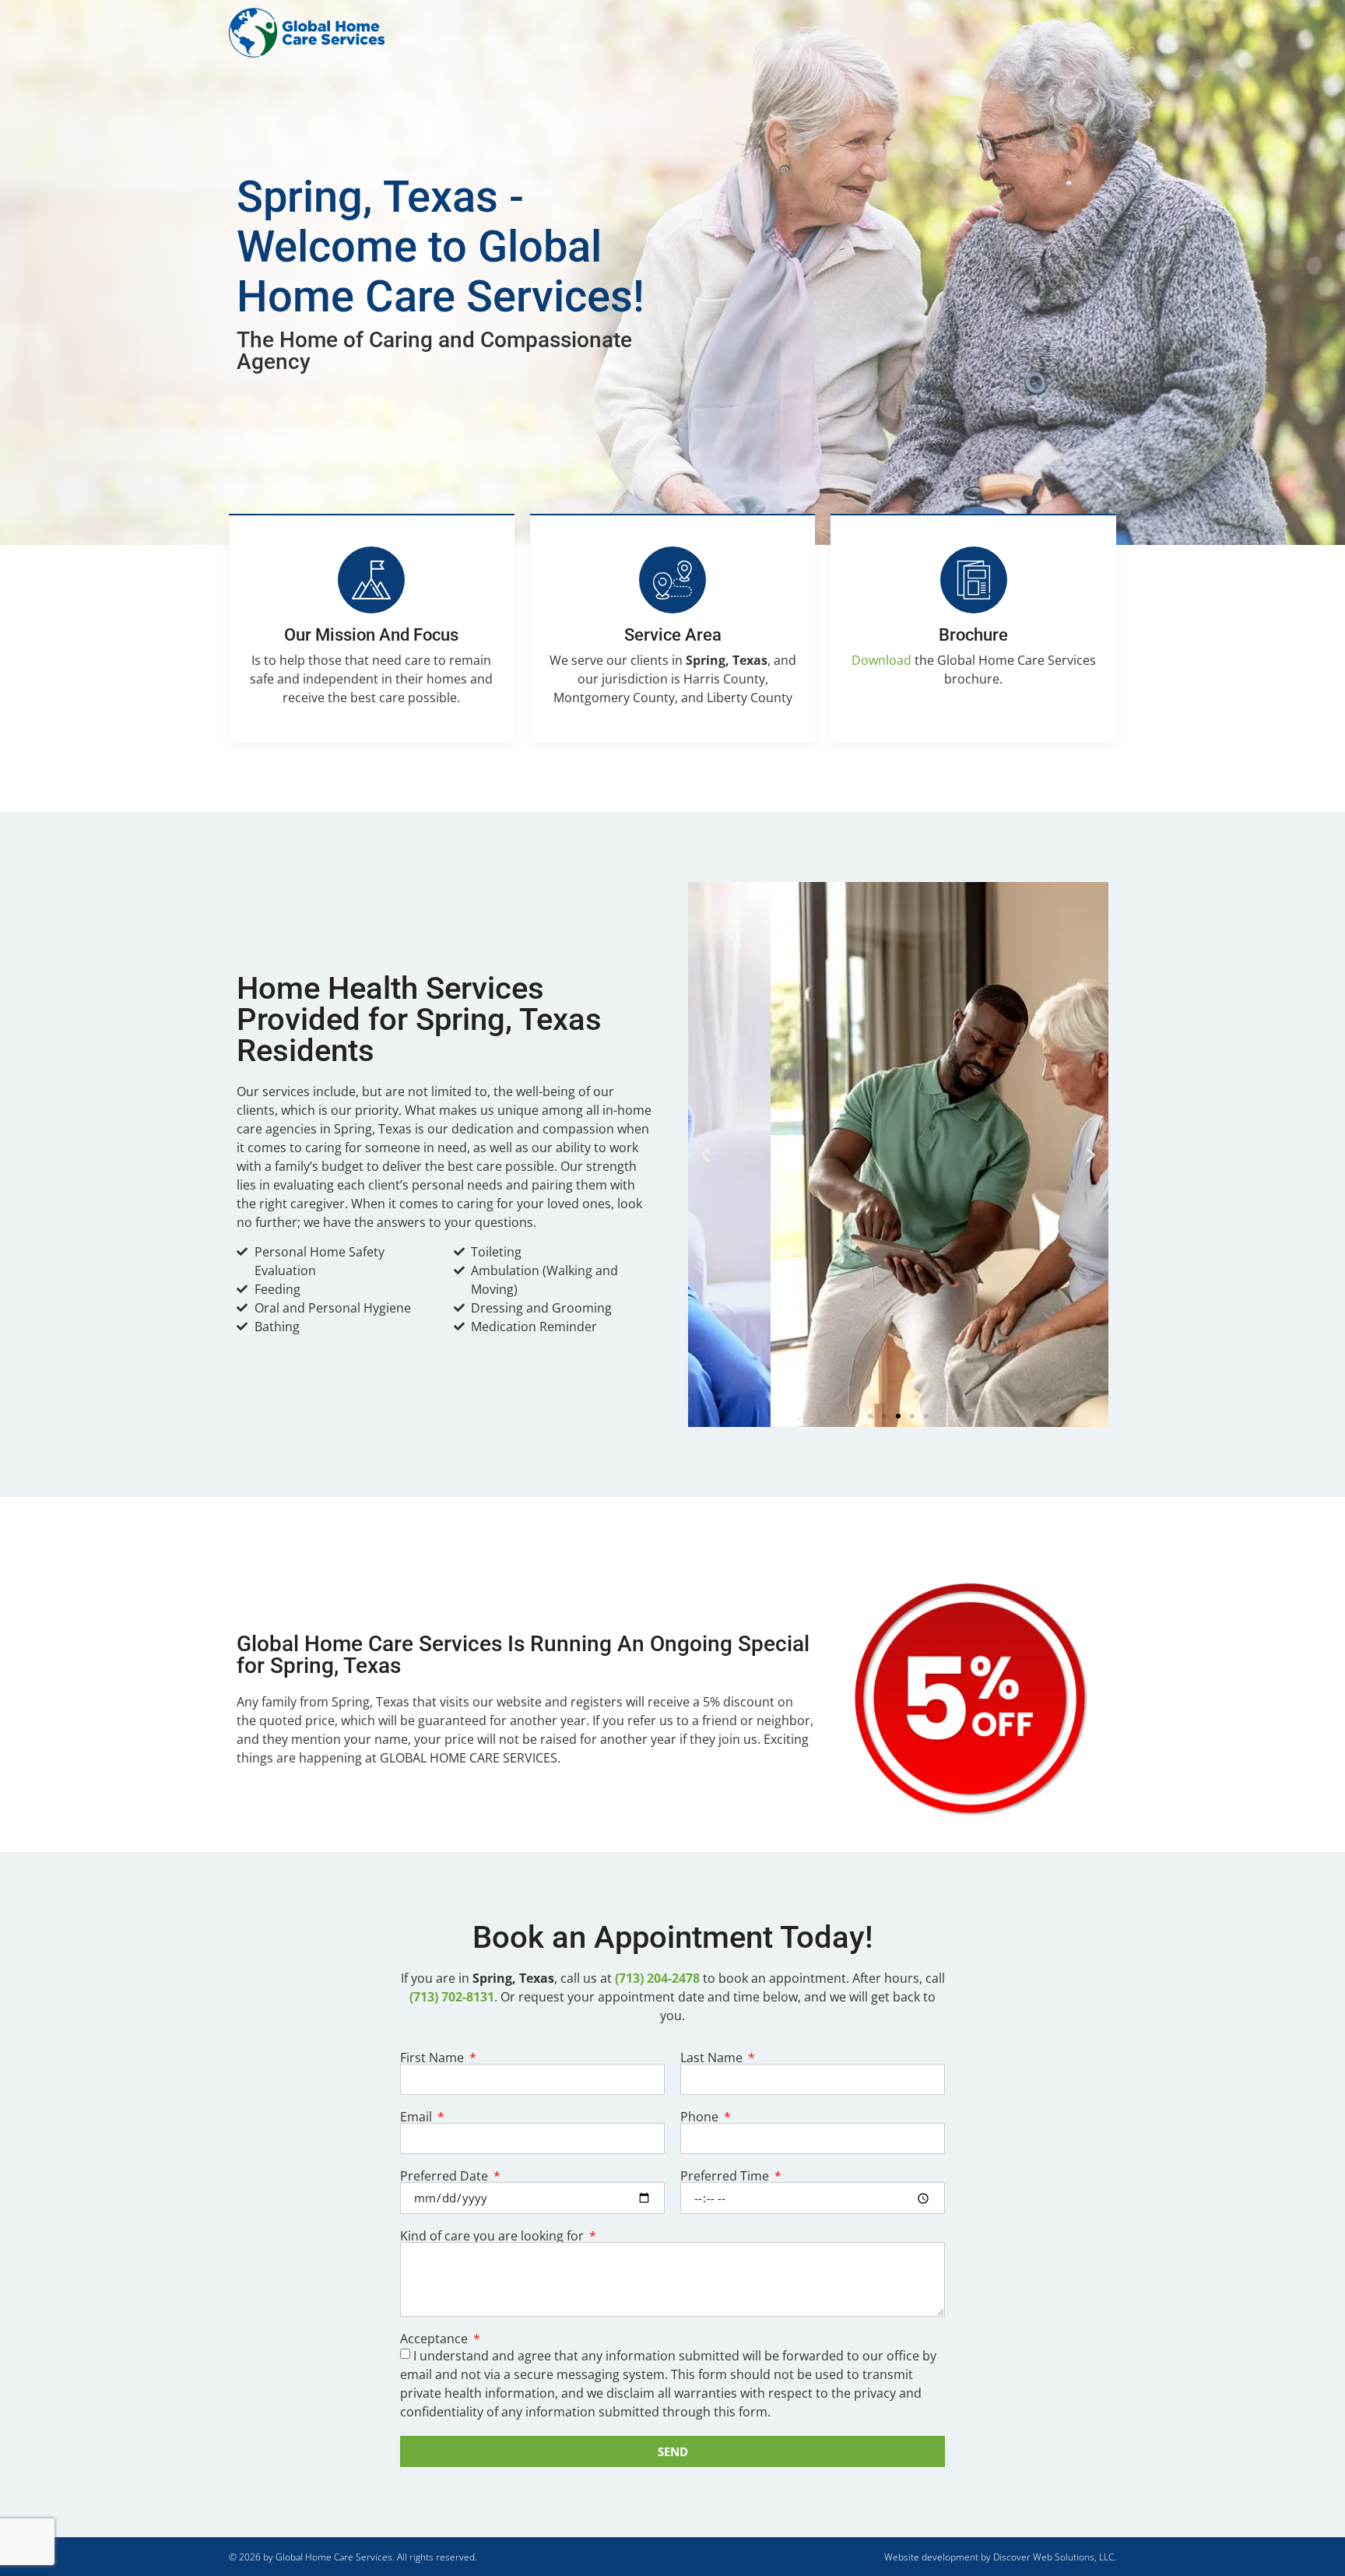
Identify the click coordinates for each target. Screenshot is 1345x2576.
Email (418, 2117)
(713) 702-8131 (452, 1997)
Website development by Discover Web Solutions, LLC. (1000, 2557)
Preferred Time (726, 2176)
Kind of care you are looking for (493, 2236)
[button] (706, 1154)
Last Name (713, 2058)
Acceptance (435, 2339)
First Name (434, 2058)
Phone (701, 2117)
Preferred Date (446, 2176)
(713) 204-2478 (657, 1978)
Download (881, 660)
